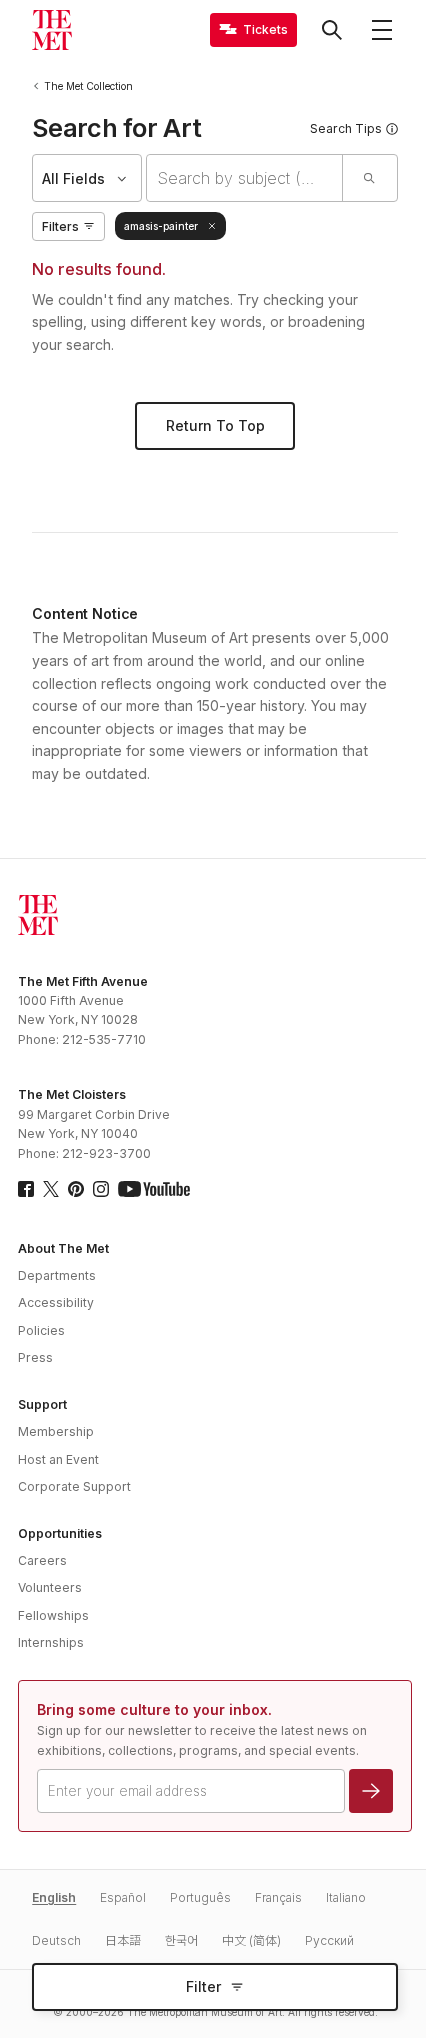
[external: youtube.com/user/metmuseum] (154, 1189)
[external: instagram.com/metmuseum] (101, 1189)
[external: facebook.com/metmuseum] (26, 1189)
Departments (57, 1275)
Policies (41, 1330)
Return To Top (215, 425)
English (54, 1897)
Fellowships (53, 1615)
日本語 (123, 1940)
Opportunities (60, 1533)
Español (123, 1897)
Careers (42, 1560)
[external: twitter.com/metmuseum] (51, 1189)
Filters (60, 226)
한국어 (181, 1940)
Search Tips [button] (346, 128)
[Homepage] (52, 30)
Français (278, 1897)
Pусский (329, 1940)
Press (35, 1357)
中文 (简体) (251, 1940)
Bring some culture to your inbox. (154, 1709)
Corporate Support (74, 1486)
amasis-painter (161, 226)
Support (42, 1404)
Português (200, 1897)
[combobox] (244, 178)
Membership (56, 1431)
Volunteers (50, 1587)
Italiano (346, 1897)
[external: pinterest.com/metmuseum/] (76, 1189)
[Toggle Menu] (382, 30)
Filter (203, 1986)
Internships (51, 1642)
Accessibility (56, 1302)
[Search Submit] (369, 178)
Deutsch (56, 1940)
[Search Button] (332, 30)
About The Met (63, 1248)
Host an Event (58, 1459)
